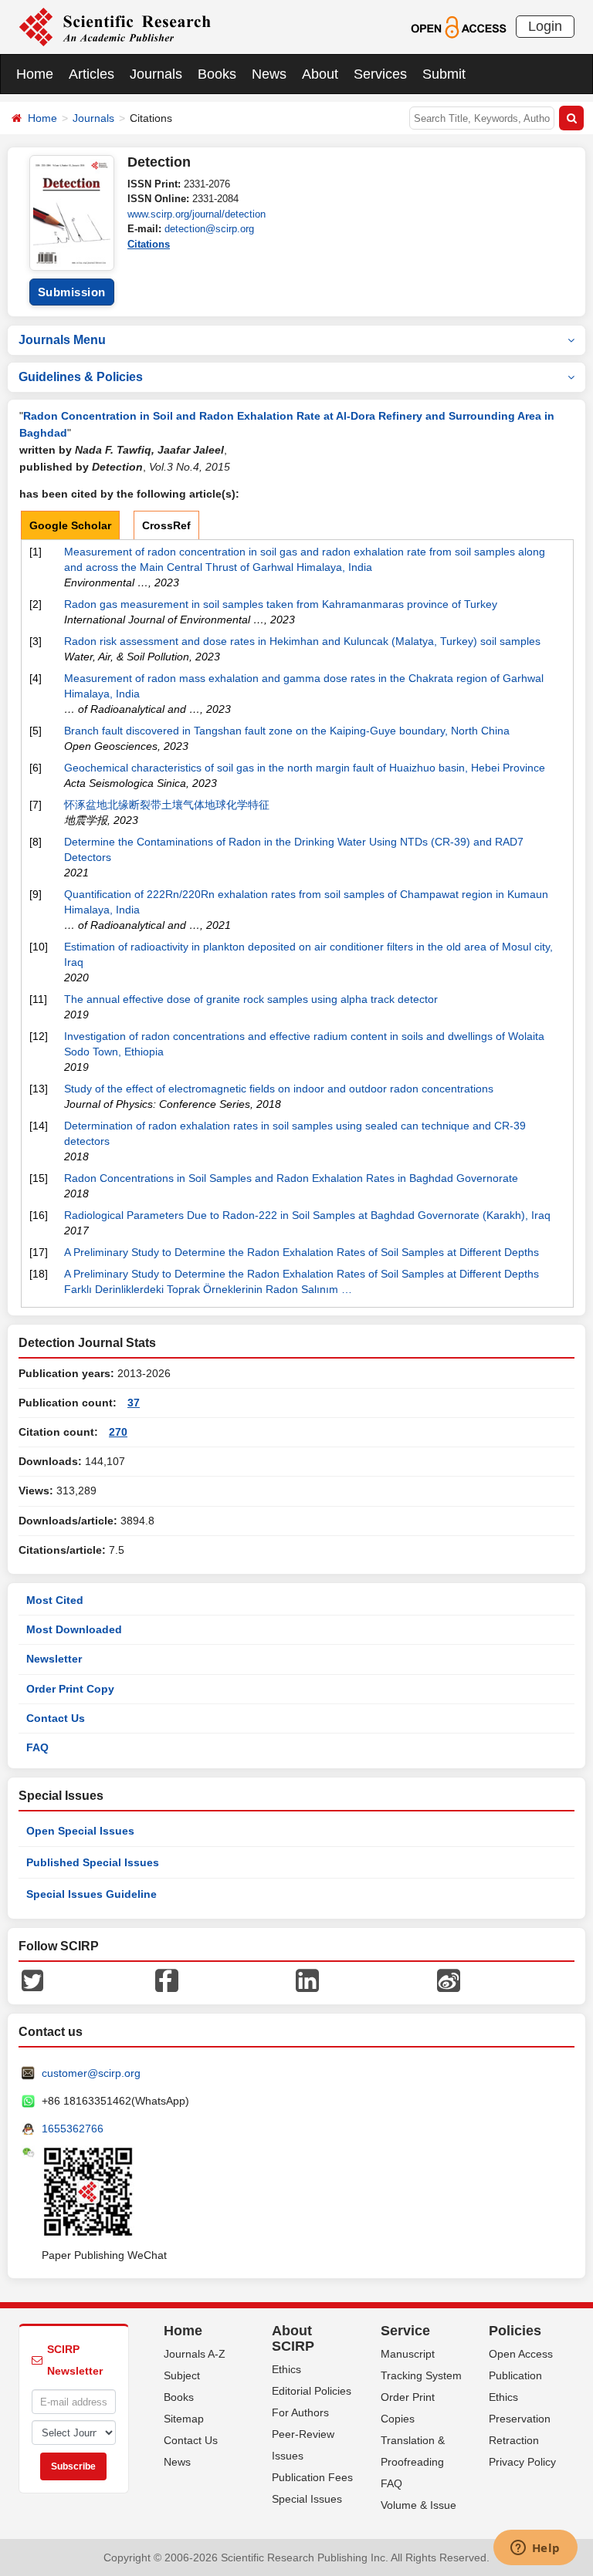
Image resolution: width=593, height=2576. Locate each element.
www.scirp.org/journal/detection (197, 214)
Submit (444, 74)
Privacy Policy (522, 2462)
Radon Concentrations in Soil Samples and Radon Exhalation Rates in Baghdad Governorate (291, 1178)
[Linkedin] (307, 1980)
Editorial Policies (312, 2391)
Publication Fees (312, 2477)
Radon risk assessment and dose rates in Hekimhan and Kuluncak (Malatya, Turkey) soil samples (302, 641)
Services (380, 74)
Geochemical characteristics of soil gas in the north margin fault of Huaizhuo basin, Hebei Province (305, 768)
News (269, 74)
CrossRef (166, 525)
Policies (515, 2331)
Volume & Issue (418, 2505)
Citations (149, 244)
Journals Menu (62, 340)
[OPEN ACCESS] (458, 26)
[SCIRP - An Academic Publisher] (115, 26)
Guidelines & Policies (81, 377)
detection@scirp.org (209, 229)
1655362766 (73, 2129)
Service (405, 2331)
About (320, 74)
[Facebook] (167, 1980)
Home (35, 74)
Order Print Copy (70, 1689)
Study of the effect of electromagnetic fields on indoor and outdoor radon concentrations (279, 1089)
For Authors (300, 2412)
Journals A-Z (195, 2354)
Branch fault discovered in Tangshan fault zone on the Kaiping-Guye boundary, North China (287, 731)
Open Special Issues (80, 1831)
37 (134, 1403)
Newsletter (54, 1659)
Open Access (521, 2354)
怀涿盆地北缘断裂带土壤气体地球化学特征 (167, 805)
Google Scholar (70, 525)
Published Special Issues (93, 1862)
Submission (72, 292)
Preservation (520, 2419)
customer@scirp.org (91, 2073)
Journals (156, 74)
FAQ (37, 1747)
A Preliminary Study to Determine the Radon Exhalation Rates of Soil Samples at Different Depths (302, 1252)
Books (217, 74)
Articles (91, 74)
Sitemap (184, 2419)
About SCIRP (293, 2338)
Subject (182, 2375)
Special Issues (307, 2499)
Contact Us (56, 1718)
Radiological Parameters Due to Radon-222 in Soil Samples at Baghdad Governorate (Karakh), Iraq (307, 1215)
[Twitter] (32, 1980)
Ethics (286, 2369)
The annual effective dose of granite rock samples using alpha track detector (251, 999)
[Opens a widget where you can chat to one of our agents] (535, 2549)
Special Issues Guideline (91, 1894)
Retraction (514, 2440)
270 (118, 1432)
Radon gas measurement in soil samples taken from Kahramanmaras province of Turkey (281, 604)
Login (545, 26)
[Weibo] (449, 1980)
